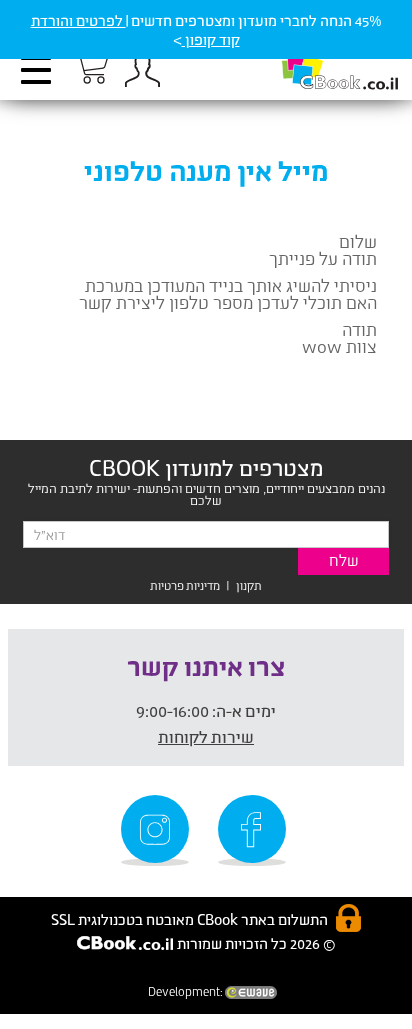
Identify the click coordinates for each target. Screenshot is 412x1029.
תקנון (249, 585)
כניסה (142, 70)
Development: (186, 991)
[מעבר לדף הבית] (319, 60)
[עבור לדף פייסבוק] (255, 830)
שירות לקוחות (206, 736)
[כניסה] (142, 70)
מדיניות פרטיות (185, 585)
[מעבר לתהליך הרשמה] (90, 67)
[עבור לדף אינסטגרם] (158, 830)
